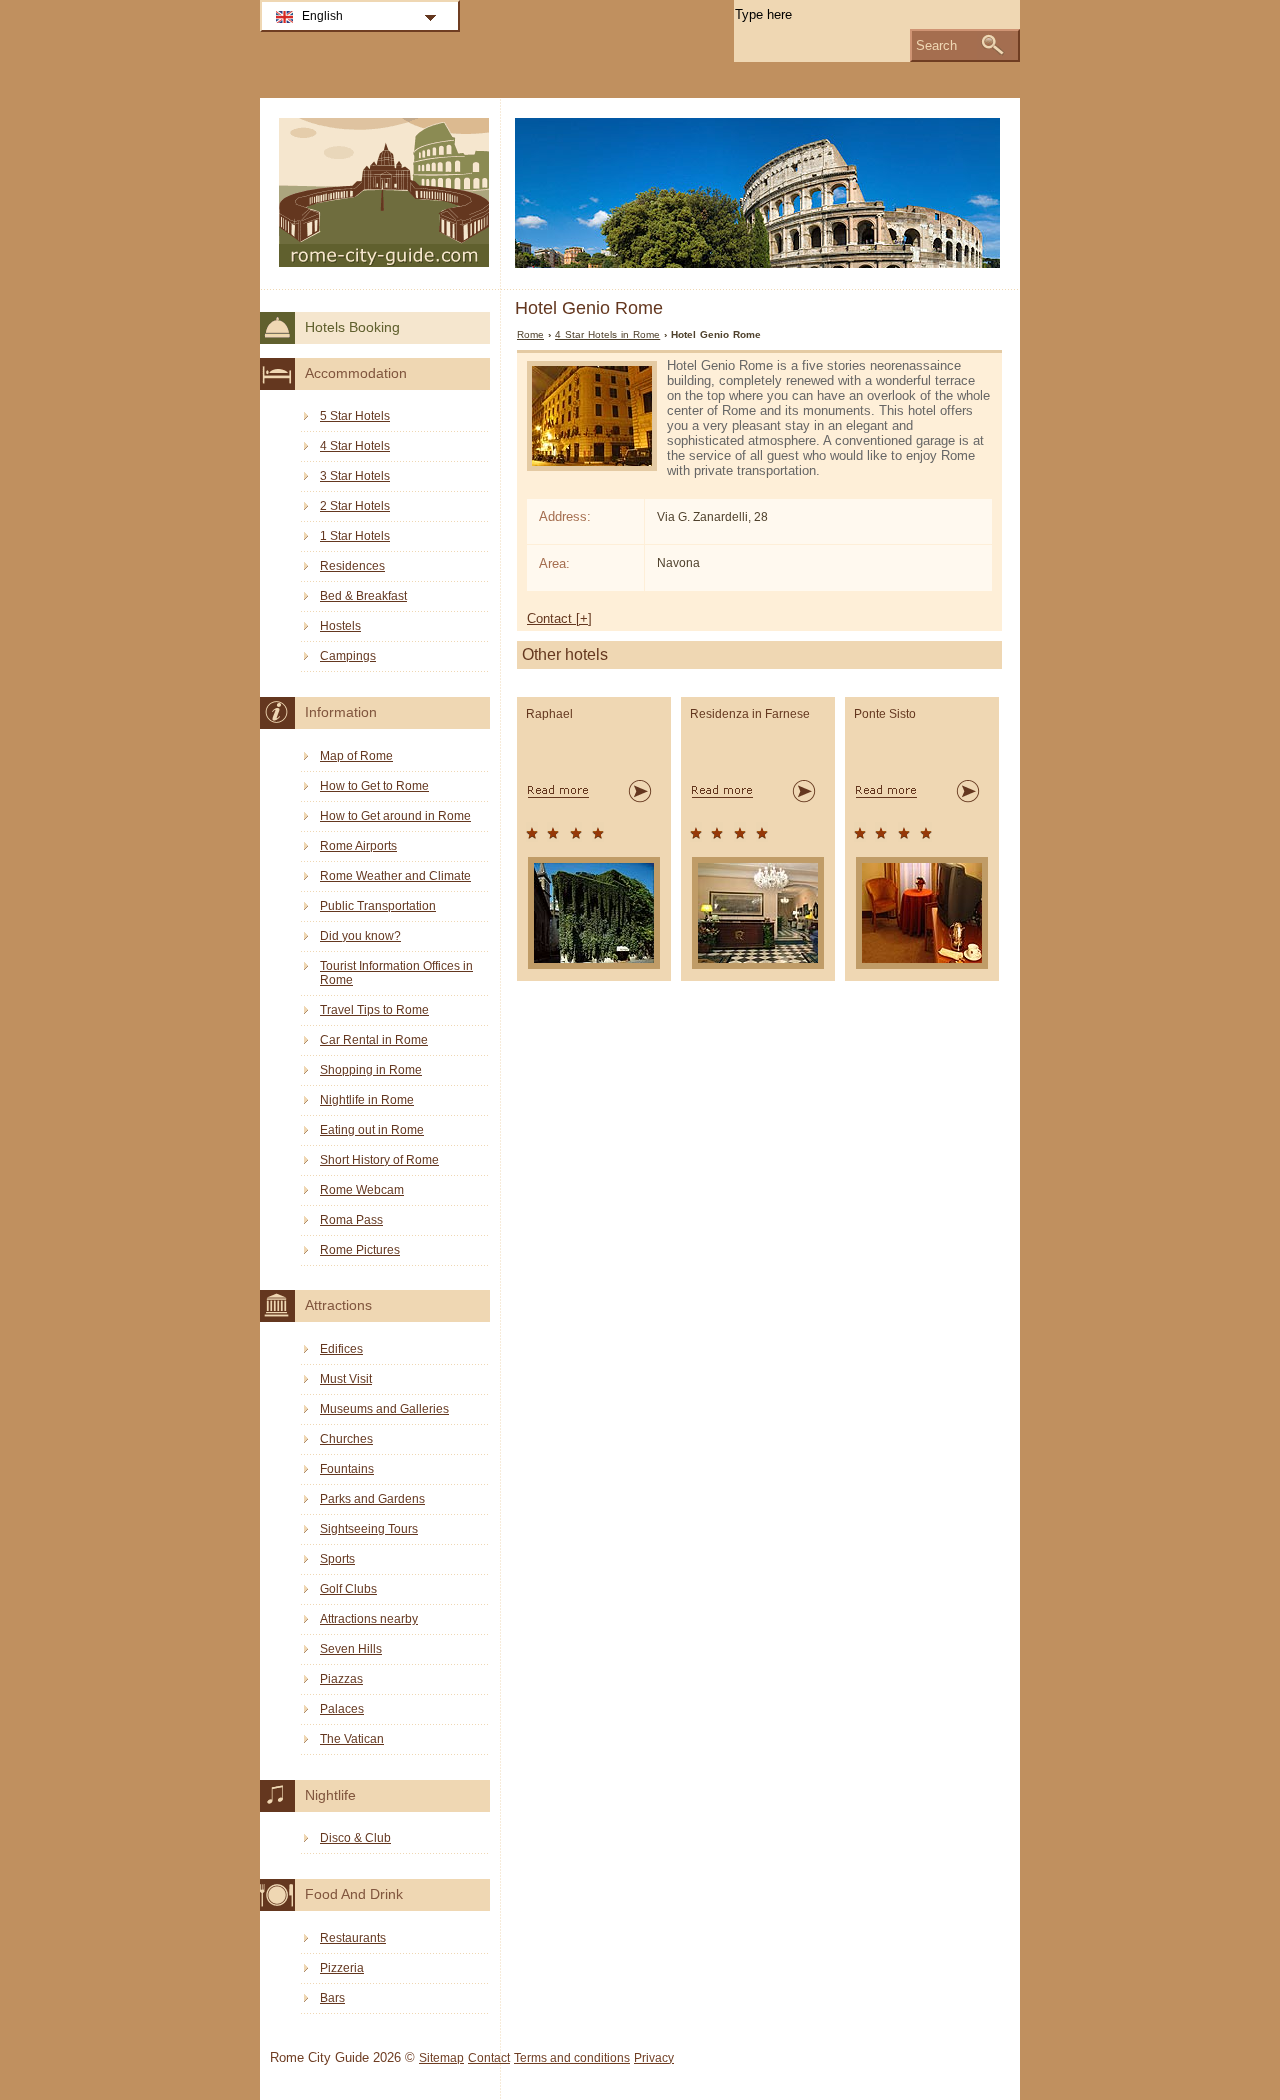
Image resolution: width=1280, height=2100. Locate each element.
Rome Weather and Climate (395, 876)
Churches (346, 1439)
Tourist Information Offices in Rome (396, 973)
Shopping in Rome (371, 1070)
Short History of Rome (379, 1160)
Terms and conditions (572, 2058)
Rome (530, 334)
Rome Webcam (362, 1190)
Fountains (347, 1469)
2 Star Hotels (355, 506)
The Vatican (352, 1739)
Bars (332, 1998)
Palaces (342, 1709)
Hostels (340, 626)
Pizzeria (342, 1968)
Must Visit (346, 1379)
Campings (348, 656)
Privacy (654, 2058)
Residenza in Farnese (750, 714)
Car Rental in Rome (374, 1040)
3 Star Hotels (355, 476)
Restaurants (353, 1938)
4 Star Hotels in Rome (607, 334)
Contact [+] (559, 618)
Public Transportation (378, 906)
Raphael (549, 714)
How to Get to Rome (374, 786)
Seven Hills (351, 1649)
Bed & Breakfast (363, 596)
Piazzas (341, 1679)
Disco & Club (355, 1838)
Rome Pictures (360, 1250)
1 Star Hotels (355, 536)
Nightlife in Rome (367, 1100)
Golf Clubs (348, 1589)
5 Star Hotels (355, 416)
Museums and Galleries (384, 1409)
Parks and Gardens (372, 1499)
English (322, 16)
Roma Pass (351, 1220)
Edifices (341, 1349)
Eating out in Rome (372, 1130)
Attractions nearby (369, 1619)
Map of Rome (356, 756)
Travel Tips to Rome (374, 1010)
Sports (337, 1559)
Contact (489, 2058)
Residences (352, 566)
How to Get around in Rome (395, 816)
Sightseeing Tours (369, 1529)
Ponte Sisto (885, 714)
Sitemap (441, 2058)
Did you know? (360, 936)
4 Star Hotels (355, 446)
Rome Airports (358, 846)
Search (936, 45)
